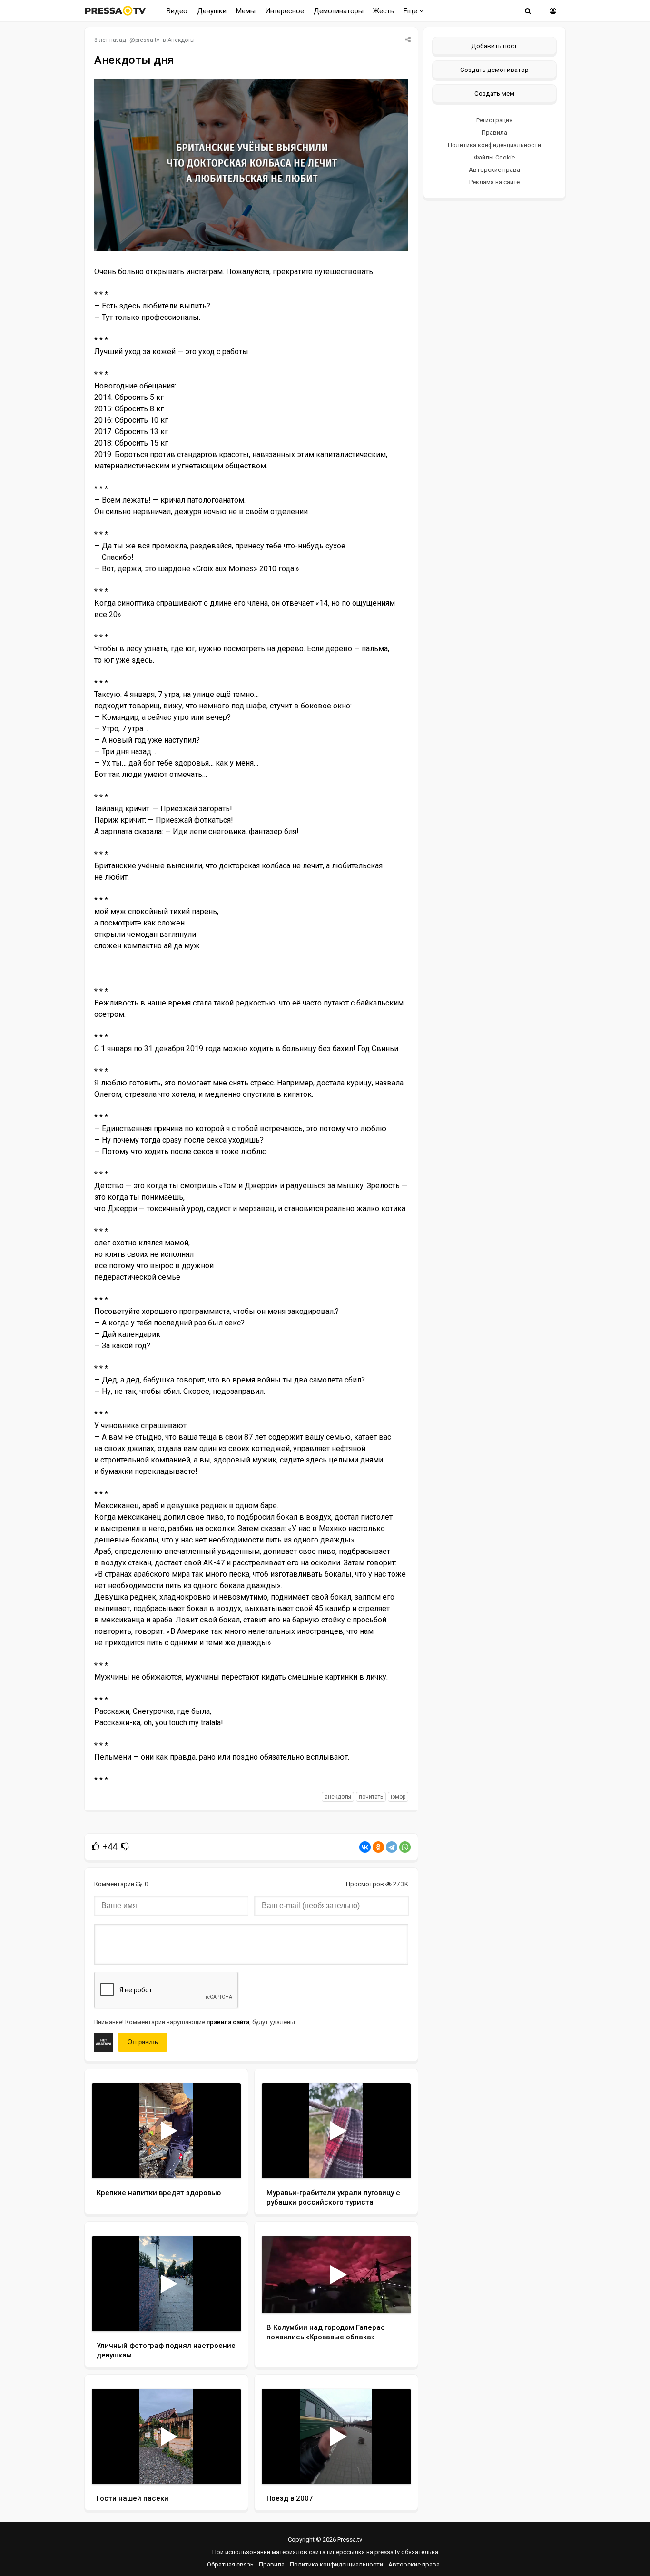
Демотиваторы (339, 11)
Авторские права (494, 170)
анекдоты (338, 1797)
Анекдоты (181, 40)
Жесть (384, 11)
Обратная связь (230, 2564)
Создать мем (494, 93)
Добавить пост (494, 46)
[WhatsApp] (405, 1847)
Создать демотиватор (494, 70)
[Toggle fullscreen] (222, 2162)
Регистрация (494, 120)
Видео (177, 11)
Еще (411, 11)
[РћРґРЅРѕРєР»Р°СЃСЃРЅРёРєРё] (378, 1847)
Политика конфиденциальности (494, 145)
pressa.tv (147, 40)
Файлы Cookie (494, 157)
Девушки (212, 11)
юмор (398, 1797)
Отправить (143, 2042)
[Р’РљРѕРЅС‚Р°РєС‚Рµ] (365, 1847)
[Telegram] (392, 1847)
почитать (371, 1797)
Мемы (246, 11)
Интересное (285, 11)
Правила (494, 133)
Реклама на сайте (494, 182)
